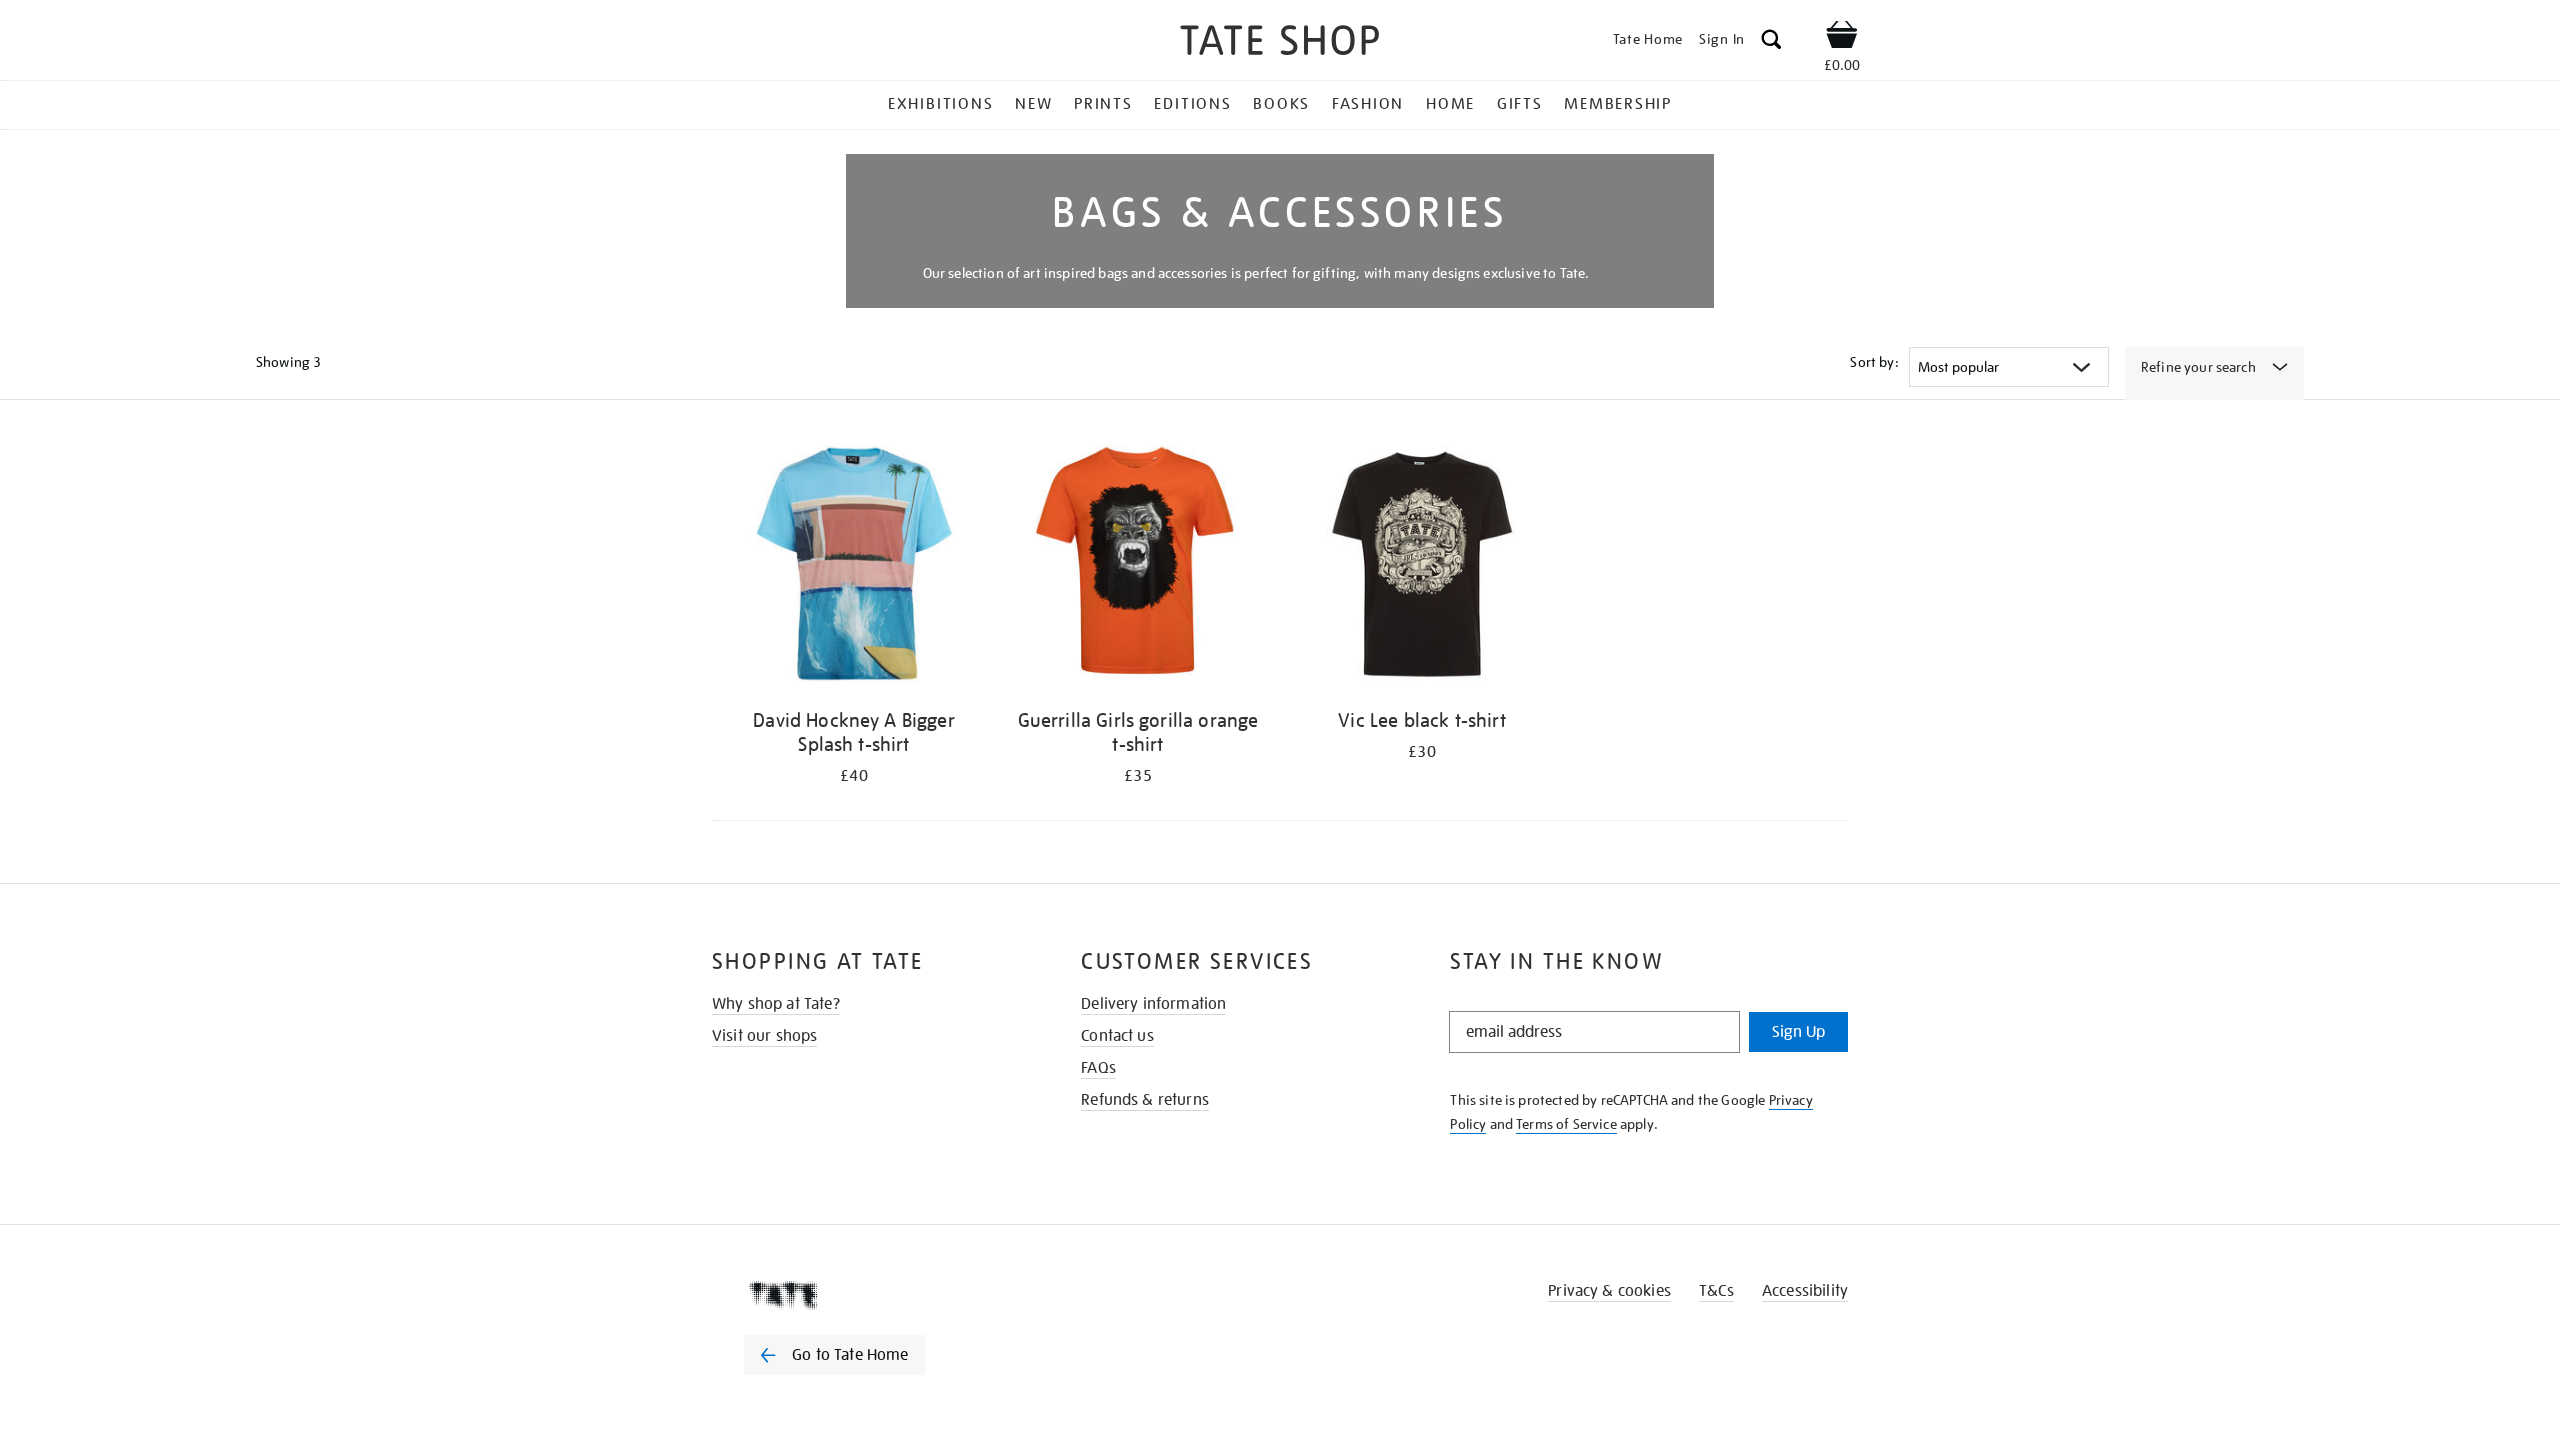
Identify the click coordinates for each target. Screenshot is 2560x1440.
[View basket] (1842, 38)
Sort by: (1874, 362)
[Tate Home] (870, 1295)
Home (1450, 104)
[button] (1771, 42)
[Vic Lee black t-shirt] (1422, 567)
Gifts (1520, 104)
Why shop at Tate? (776, 1004)
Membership (1618, 104)
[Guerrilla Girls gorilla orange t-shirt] (1138, 567)
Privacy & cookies (1609, 1291)
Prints (1103, 104)
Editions (1192, 104)
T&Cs (1716, 1291)
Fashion (1368, 104)
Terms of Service (1566, 1124)
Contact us (1117, 1036)
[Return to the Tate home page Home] (1280, 43)
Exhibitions (940, 104)
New (1033, 104)
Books (1281, 104)
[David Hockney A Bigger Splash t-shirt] (854, 567)
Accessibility (1805, 1291)
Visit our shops (764, 1036)
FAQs (1098, 1068)
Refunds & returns (1145, 1100)
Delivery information (1153, 1004)
